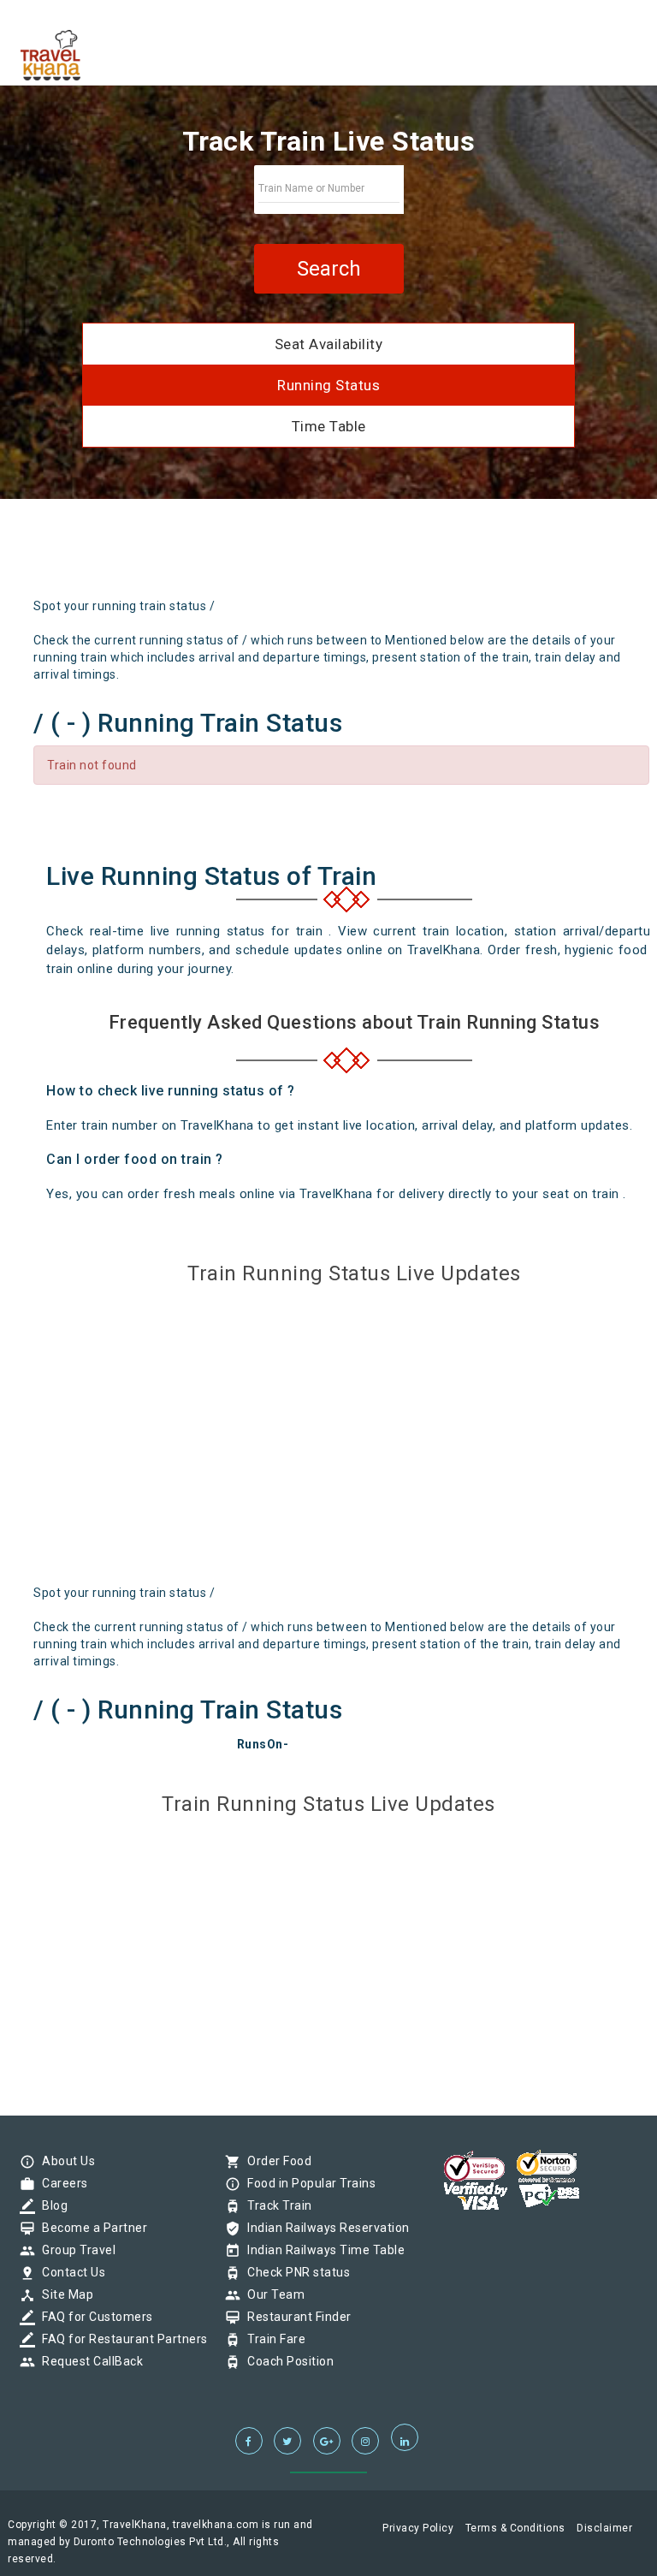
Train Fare (272, 2339)
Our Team (272, 2294)
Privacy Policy (418, 2528)
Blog (50, 2205)
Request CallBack (88, 2361)
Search (329, 269)
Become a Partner (90, 2228)
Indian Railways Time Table (322, 2250)
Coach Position (286, 2361)
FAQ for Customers (93, 2317)
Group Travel (74, 2250)
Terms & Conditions (515, 2528)
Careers (61, 2183)
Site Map (63, 2294)
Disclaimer (604, 2528)
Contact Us (69, 2272)
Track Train (275, 2205)
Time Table (329, 426)
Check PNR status (294, 2272)
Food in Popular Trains (307, 2183)
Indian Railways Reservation (324, 2228)
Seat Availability (329, 344)
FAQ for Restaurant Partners (121, 2339)
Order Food (275, 2161)
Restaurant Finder (295, 2317)
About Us (64, 2161)
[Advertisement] (221, 555)
